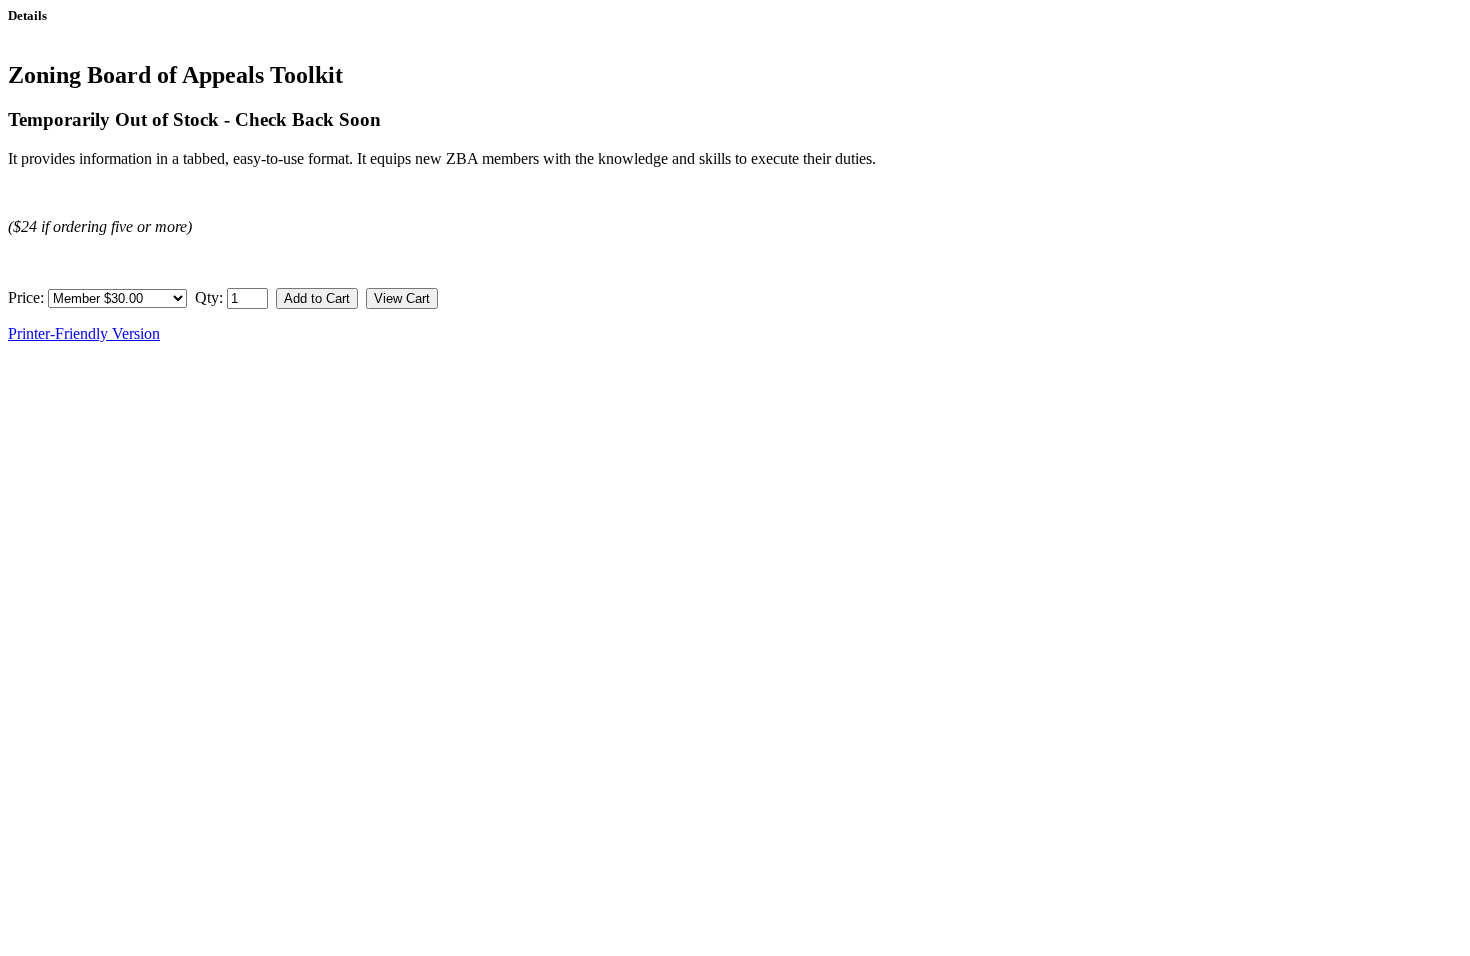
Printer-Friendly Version (84, 333)
